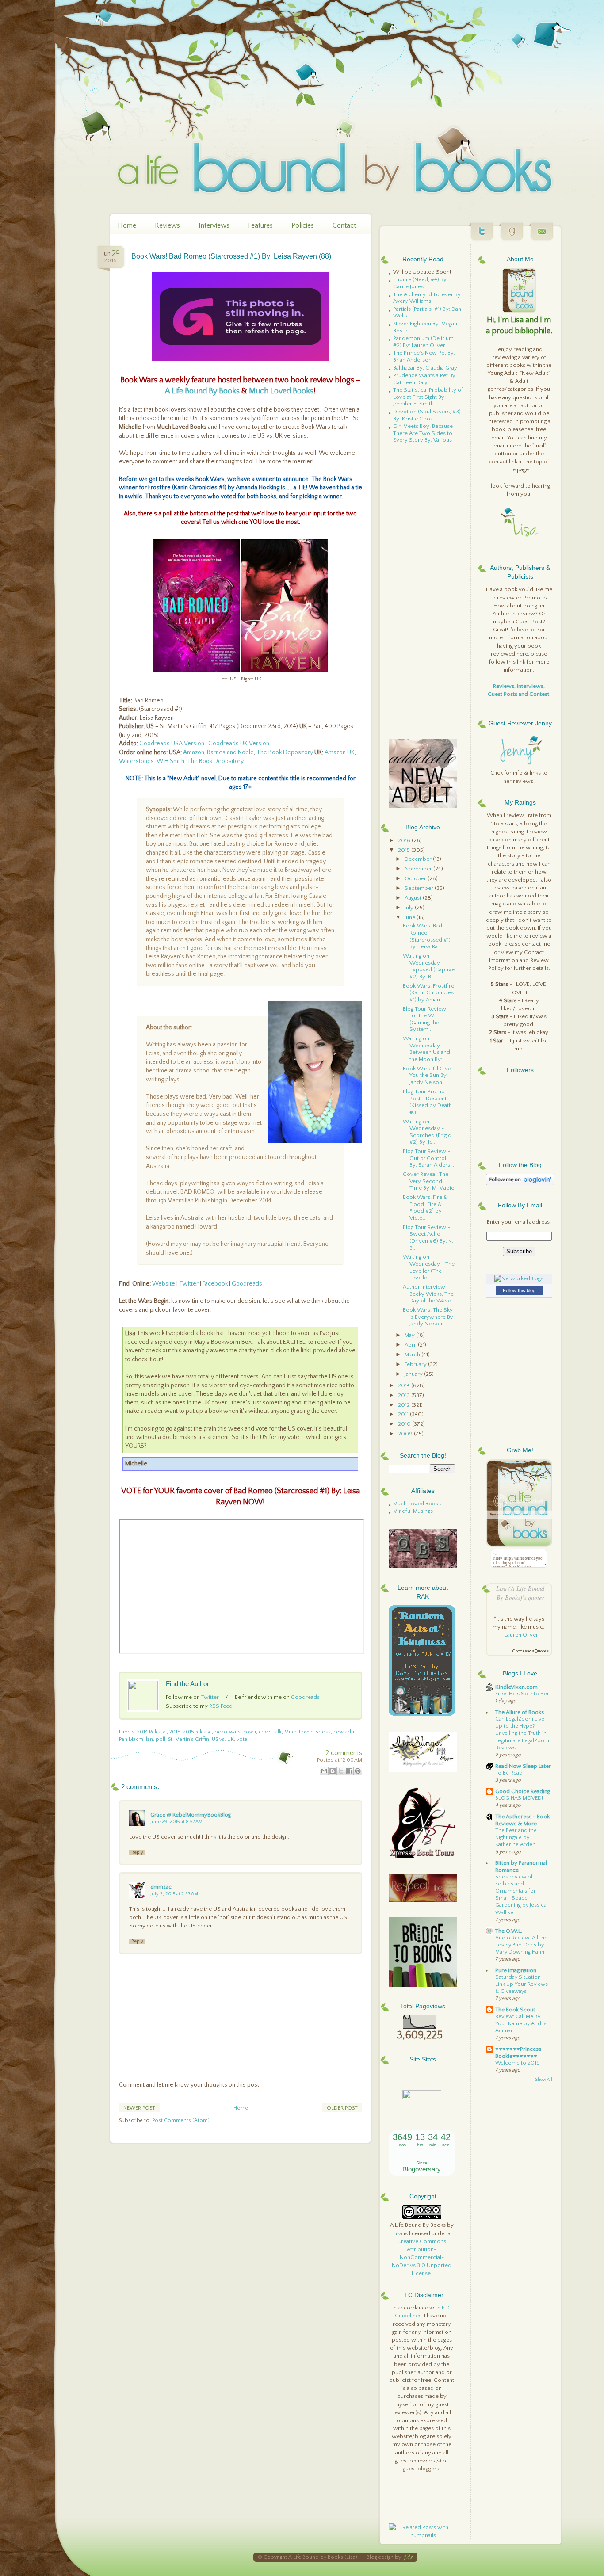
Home (127, 225)
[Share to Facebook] (349, 1771)
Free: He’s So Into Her (522, 1694)
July (410, 908)
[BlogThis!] (333, 1771)
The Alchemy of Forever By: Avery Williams (428, 298)
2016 (405, 840)
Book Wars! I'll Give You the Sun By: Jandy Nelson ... (427, 1075)
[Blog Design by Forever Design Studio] (408, 2557)
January (414, 1374)
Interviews (214, 225)
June (411, 917)
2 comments (344, 1753)
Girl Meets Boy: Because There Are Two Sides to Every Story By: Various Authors (423, 437)
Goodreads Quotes (530, 1651)
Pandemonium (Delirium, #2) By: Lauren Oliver (424, 342)
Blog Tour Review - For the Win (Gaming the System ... (426, 1019)
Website (164, 1284)
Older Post (342, 2108)
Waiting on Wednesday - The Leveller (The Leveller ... (429, 1267)
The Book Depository (285, 752)
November (419, 869)
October (416, 878)
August (414, 898)
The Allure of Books (520, 1712)
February (416, 1364)
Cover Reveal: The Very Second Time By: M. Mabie (428, 1181)
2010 (405, 1424)
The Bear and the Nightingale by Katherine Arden (516, 1838)
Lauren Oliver (521, 1635)
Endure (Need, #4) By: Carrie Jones (421, 283)
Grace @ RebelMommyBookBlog (191, 1815)
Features (260, 225)
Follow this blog (519, 1290)
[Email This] (324, 1771)
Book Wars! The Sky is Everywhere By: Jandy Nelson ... (429, 1317)
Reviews (167, 225)
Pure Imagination (516, 1970)
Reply (137, 1852)
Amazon (194, 752)
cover (250, 1732)
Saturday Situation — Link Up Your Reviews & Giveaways (522, 1984)
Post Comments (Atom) (181, 2120)
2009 (406, 1434)
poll (161, 1739)
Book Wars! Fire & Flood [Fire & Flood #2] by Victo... (425, 1208)
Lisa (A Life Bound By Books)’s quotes (520, 1593)
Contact (344, 225)
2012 (405, 1405)
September (420, 888)
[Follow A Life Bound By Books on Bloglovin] (520, 1183)
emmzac (161, 1887)
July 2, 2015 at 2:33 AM (174, 1894)
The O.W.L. (509, 1931)
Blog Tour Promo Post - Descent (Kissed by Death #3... (427, 1102)
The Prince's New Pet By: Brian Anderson (424, 356)
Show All (544, 2080)
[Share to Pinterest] (358, 1771)
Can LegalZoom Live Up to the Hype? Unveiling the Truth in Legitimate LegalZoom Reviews (522, 1733)
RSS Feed (221, 1706)
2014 (405, 1385)
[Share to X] (341, 1771)
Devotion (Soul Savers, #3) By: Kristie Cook (427, 415)
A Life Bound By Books (202, 391)
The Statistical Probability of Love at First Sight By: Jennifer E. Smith (428, 397)
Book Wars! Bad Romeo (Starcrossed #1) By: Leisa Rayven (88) (231, 256)
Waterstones (136, 761)
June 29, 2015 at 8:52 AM (176, 1822)
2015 (175, 1732)
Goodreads (247, 1284)
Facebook (215, 1284)
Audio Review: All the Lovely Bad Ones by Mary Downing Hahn (521, 1945)
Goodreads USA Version (172, 744)
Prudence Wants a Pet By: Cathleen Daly (425, 379)
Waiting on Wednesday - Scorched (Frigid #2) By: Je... (427, 1132)
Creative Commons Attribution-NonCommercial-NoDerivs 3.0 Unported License (422, 2257)
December (419, 859)
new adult (345, 1732)
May (410, 1335)
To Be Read (509, 1773)
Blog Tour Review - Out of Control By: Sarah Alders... (428, 1158)
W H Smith (170, 761)
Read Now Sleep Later (523, 1766)
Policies (303, 225)
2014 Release (152, 1732)
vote (242, 1739)
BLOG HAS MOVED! (519, 1798)
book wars (227, 1732)
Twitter (189, 1284)
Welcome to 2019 (518, 2063)
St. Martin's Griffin (189, 1739)
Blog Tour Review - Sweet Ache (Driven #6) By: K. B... (428, 1238)
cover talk (270, 1732)
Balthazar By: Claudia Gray (425, 368)
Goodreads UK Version (239, 744)
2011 (404, 1414)
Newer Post (139, 2108)
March (413, 1355)
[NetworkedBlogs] (519, 1278)
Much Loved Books (281, 391)
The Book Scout (515, 2010)
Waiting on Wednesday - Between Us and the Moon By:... (426, 1049)
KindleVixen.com (516, 1687)
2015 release (197, 1732)
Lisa (398, 2233)
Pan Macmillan (136, 1739)
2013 (405, 1395)
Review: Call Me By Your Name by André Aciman (521, 2024)
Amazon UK (340, 752)
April (411, 1345)
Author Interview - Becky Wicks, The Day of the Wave (428, 1294)
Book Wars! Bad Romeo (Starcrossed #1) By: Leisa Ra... (427, 936)
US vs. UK (223, 1739)
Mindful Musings (413, 1511)
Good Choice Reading (523, 1791)
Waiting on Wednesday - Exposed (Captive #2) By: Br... (429, 966)
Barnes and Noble (230, 752)
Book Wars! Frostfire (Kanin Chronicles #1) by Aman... (428, 993)
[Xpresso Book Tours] (423, 1856)
